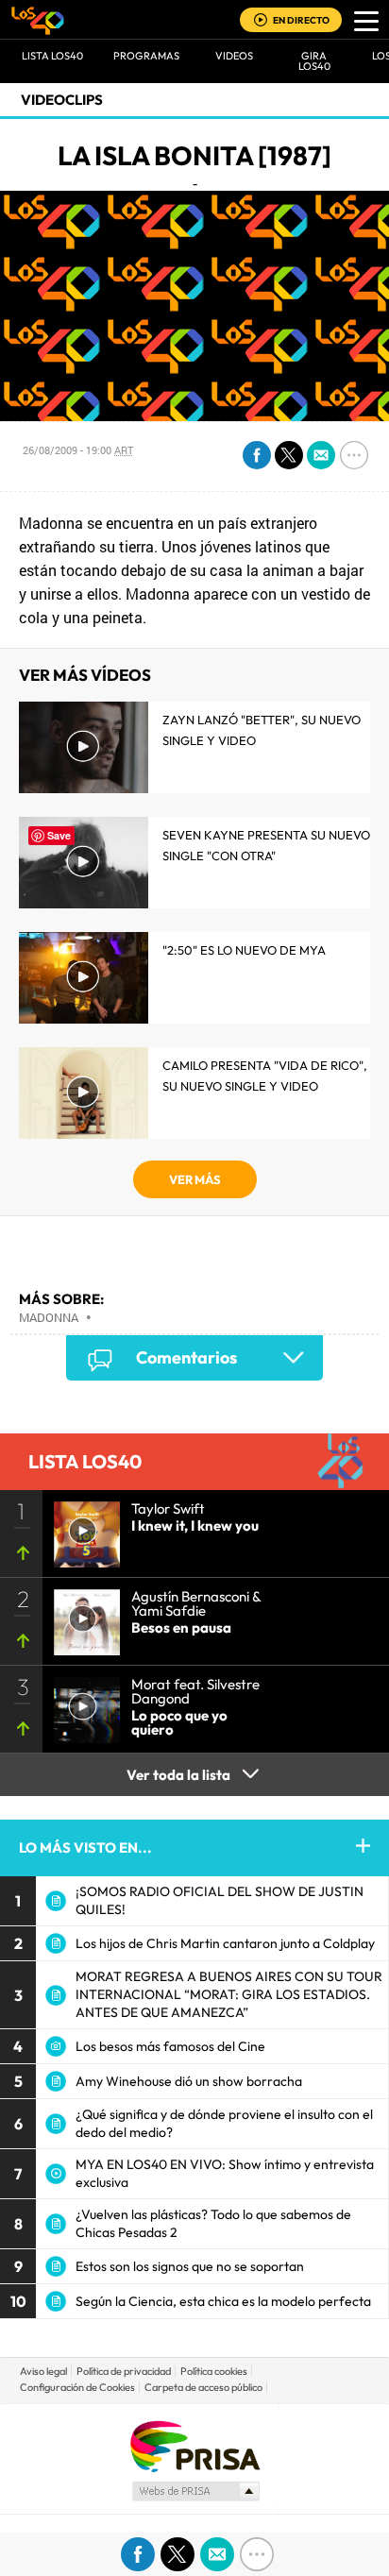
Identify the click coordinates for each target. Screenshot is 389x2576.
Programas (146, 56)
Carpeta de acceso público (203, 2387)
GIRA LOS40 (314, 61)
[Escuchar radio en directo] (261, 21)
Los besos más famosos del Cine (170, 2046)
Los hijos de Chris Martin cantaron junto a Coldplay (225, 1943)
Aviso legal (43, 2371)
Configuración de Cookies (77, 2387)
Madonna (49, 1317)
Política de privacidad (124, 2371)
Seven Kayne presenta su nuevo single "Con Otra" (266, 845)
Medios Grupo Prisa (195, 2491)
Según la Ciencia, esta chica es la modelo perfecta (223, 2301)
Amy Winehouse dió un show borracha (189, 2081)
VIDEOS (234, 56)
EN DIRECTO (301, 20)
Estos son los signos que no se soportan (190, 2266)
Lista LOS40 (52, 56)
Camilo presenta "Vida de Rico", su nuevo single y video (265, 1076)
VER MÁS (195, 1179)
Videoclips (62, 100)
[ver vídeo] (81, 1529)
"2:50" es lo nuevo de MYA (244, 950)
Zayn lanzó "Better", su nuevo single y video (262, 730)
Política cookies (214, 2371)
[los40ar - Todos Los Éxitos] (38, 20)
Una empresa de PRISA (194, 2445)
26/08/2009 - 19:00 (78, 450)
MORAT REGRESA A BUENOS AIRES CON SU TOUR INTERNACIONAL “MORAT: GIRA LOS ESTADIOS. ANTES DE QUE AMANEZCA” (229, 1994)
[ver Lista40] (81, 1617)
